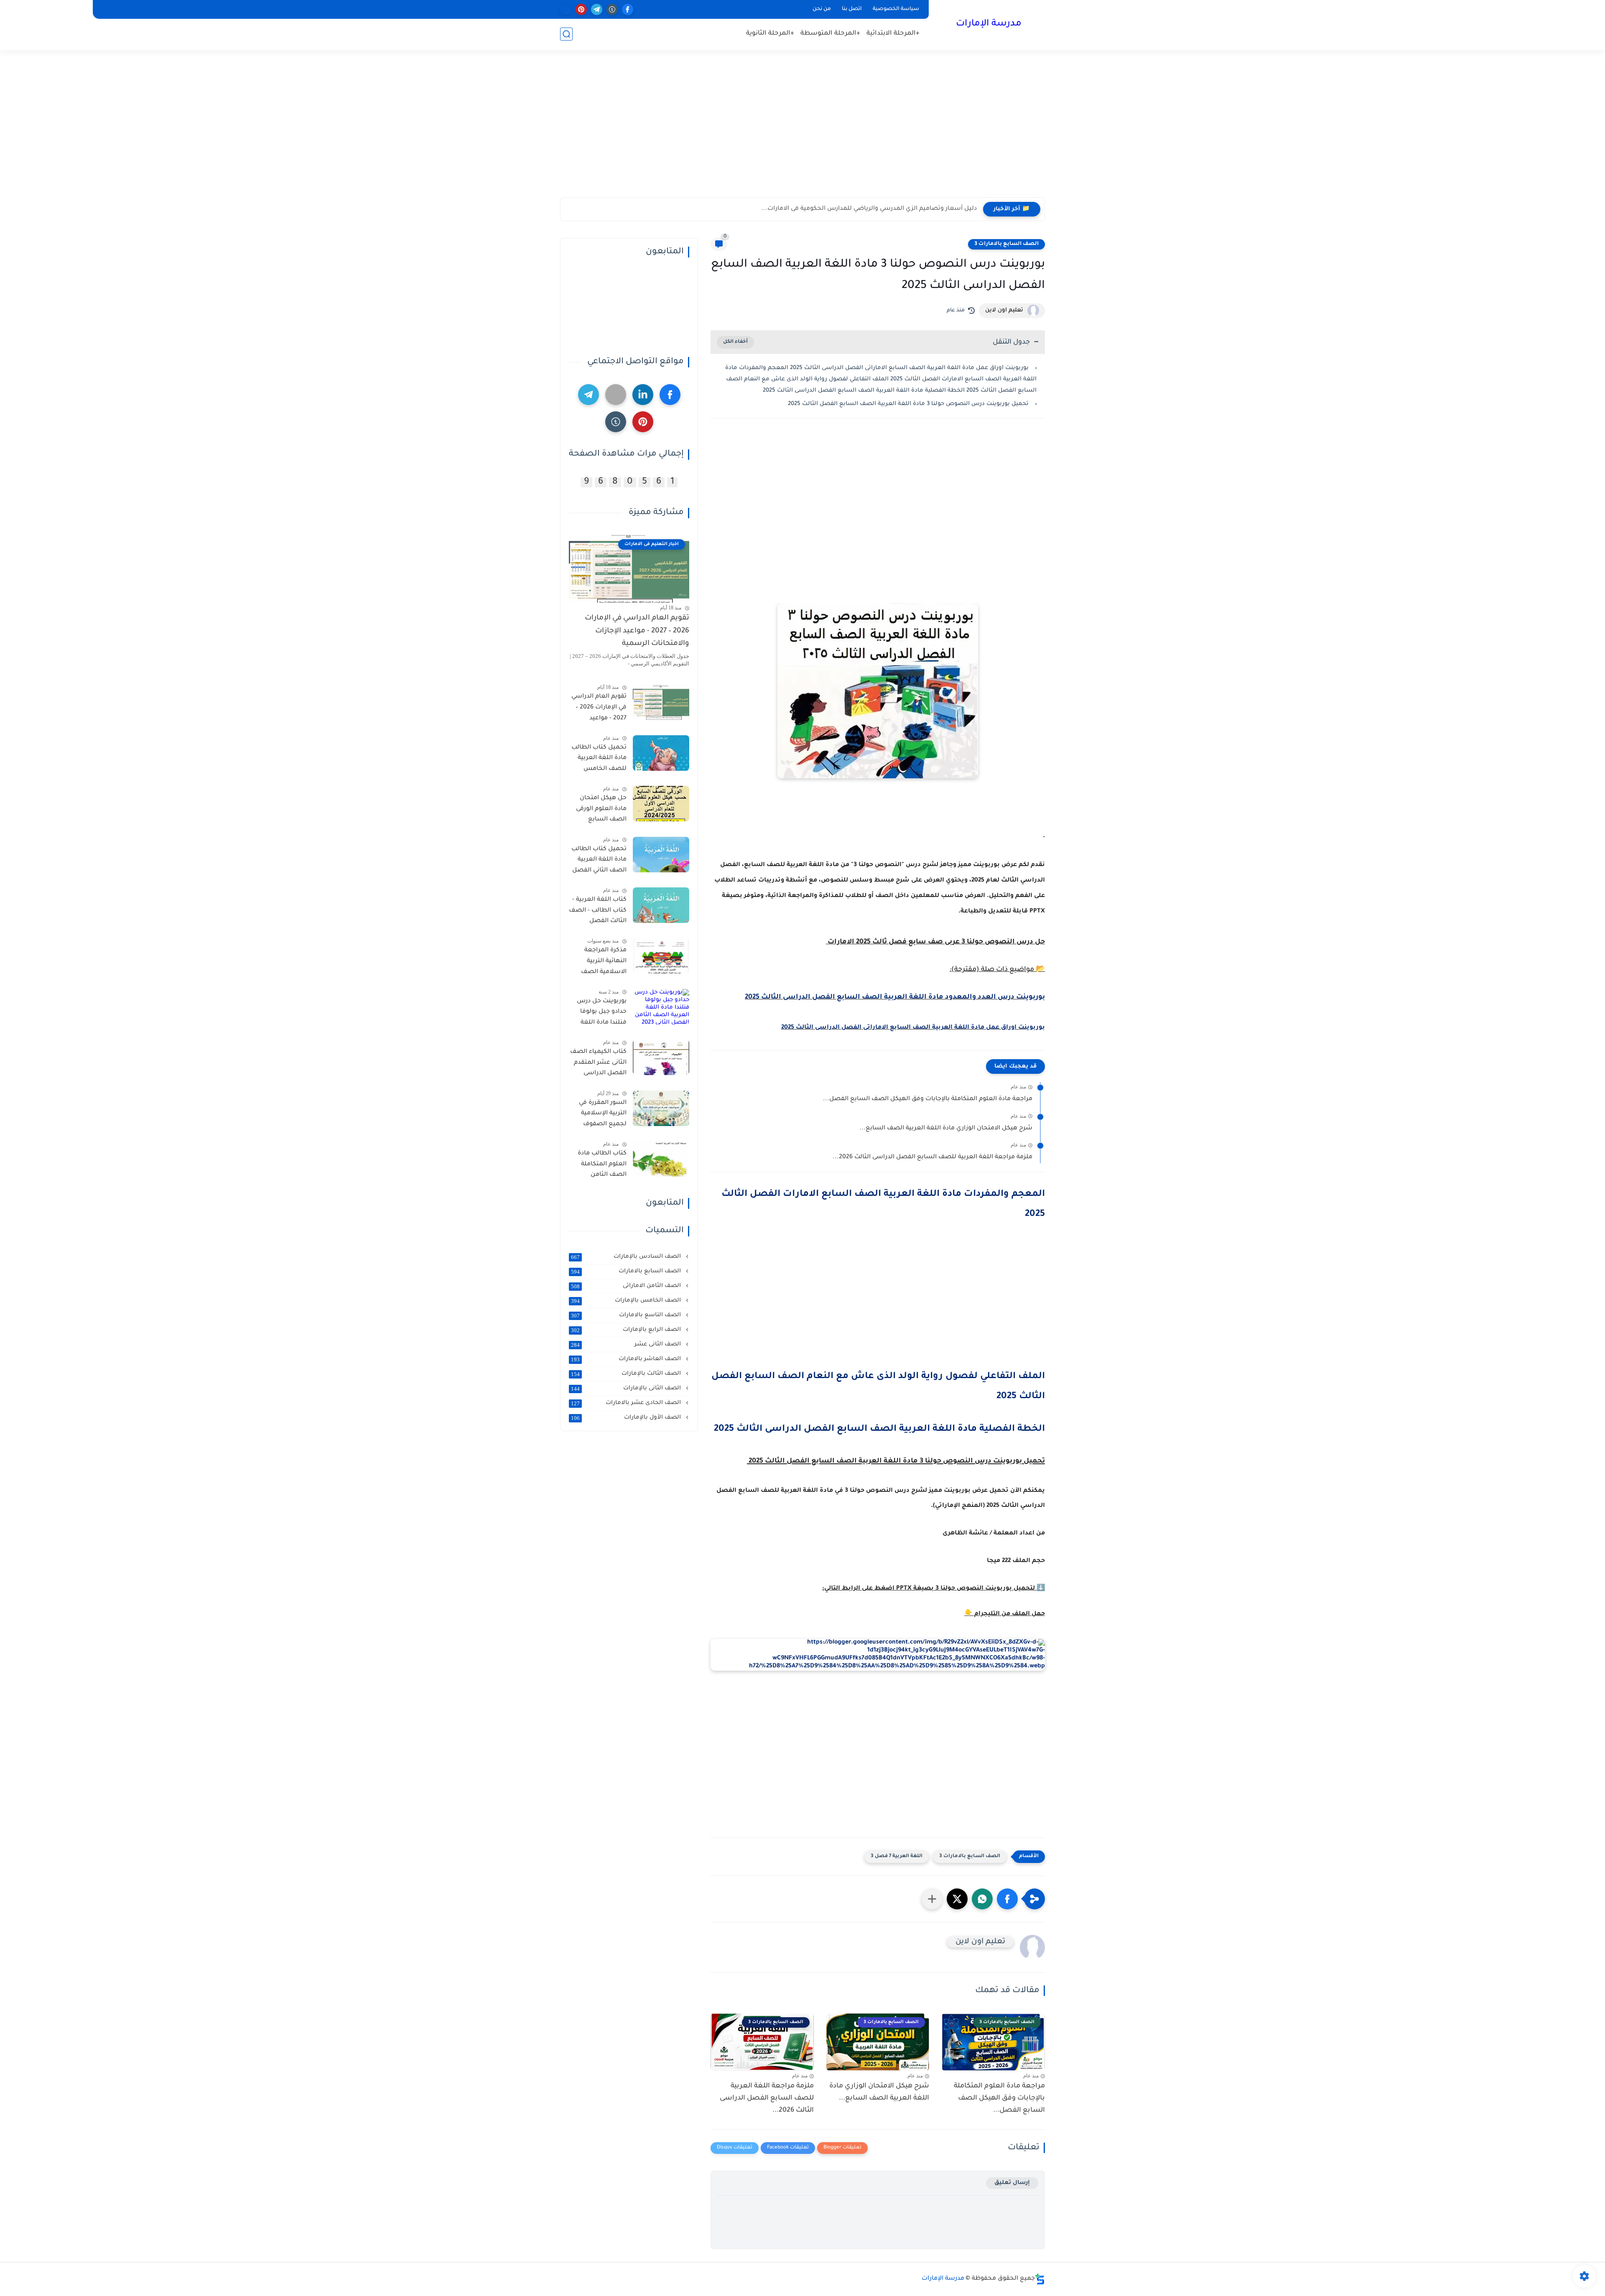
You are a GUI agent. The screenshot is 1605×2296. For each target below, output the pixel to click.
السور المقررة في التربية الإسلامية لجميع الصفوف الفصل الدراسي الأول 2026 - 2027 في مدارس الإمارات (598, 1115)
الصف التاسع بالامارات (627, 1315)
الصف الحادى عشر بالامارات (627, 1403)
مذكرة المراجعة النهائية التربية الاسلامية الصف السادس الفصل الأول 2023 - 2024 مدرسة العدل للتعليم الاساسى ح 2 (600, 963)
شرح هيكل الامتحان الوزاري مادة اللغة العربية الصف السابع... (946, 1129)
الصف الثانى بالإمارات (627, 1389)
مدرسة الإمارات (989, 24)
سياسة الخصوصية (896, 9)
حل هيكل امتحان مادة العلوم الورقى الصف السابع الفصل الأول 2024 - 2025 (599, 810)
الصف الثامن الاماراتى (627, 1286)
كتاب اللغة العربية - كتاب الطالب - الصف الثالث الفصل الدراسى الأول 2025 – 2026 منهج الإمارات (598, 912)
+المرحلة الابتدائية (893, 34)
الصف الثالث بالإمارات (627, 1374)
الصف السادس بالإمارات (627, 1257)
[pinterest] (581, 9)
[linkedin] (643, 395)
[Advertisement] (802, 133)
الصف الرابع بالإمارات (627, 1330)
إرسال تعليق (1012, 2183)
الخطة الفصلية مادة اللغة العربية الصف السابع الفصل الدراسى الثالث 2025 (879, 1430)
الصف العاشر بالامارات (627, 1359)
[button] (1007, 1899)
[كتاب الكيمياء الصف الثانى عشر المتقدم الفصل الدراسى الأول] (661, 1057)
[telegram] (597, 9)
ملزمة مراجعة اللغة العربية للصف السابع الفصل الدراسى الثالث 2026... (932, 1157)
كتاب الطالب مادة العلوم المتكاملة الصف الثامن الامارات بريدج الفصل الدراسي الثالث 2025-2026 (602, 1166)
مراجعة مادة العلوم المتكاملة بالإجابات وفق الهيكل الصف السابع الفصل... (928, 1099)
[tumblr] (612, 9)
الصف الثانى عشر (627, 1345)
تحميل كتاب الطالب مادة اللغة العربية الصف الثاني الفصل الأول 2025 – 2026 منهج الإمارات (599, 861)
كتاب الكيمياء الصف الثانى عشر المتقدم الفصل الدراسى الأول (598, 1064)
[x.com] (566, 9)
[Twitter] (616, 395)
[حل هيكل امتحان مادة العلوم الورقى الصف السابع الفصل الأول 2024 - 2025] (661, 804)
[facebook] (628, 9)
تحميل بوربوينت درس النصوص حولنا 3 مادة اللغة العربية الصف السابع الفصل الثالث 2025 (907, 404)
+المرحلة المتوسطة (830, 34)
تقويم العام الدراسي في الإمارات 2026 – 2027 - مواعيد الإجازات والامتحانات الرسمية (637, 631)
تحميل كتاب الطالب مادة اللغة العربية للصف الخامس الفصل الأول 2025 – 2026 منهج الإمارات (599, 760)
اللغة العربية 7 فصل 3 (897, 1856)
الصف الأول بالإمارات (627, 1418)
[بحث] (566, 34)
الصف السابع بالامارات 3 (1006, 244)
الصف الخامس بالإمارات (627, 1301)
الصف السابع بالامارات (627, 1272)
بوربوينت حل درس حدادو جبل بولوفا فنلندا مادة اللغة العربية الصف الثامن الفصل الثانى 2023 (598, 1014)
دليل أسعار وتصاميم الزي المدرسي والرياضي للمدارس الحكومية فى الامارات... (869, 209)
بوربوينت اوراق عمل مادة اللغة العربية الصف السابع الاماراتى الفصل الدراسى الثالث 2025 (913, 1028)
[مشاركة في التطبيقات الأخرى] (932, 1899)
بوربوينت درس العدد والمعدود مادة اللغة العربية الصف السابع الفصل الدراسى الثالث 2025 (895, 997)
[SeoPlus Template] (1040, 2279)
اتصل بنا (852, 9)
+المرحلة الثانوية (770, 34)
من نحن (822, 9)
